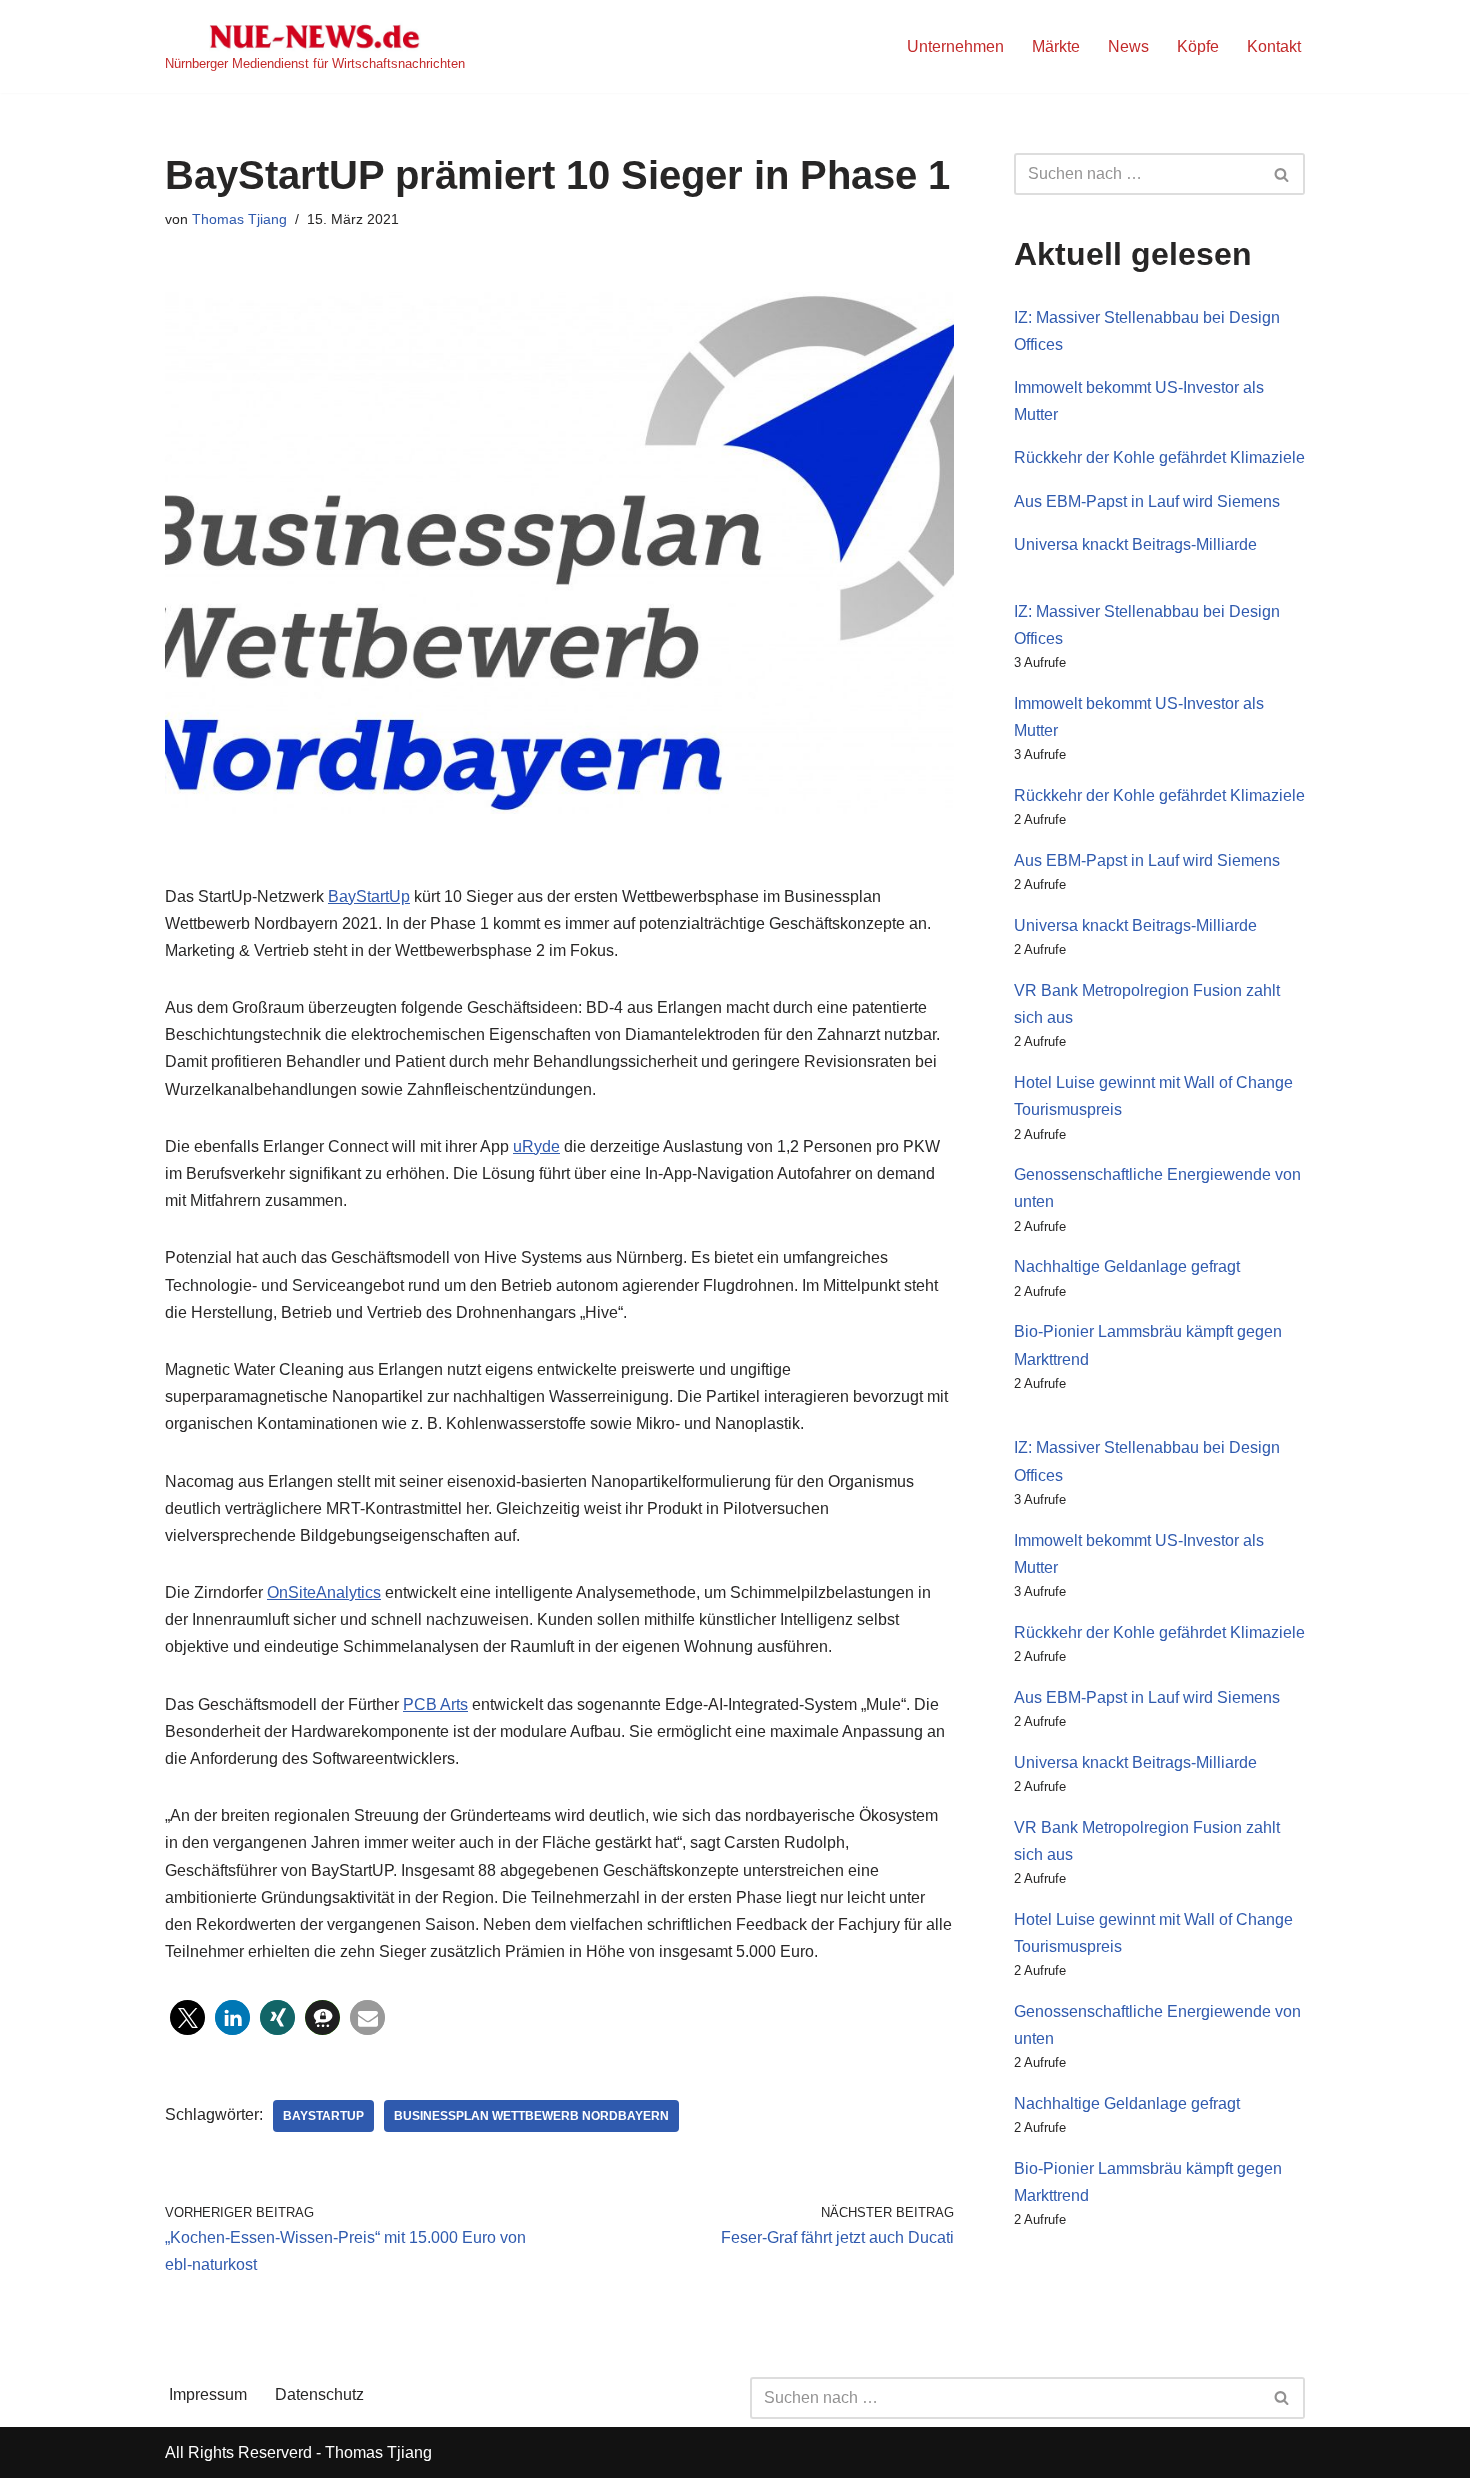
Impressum (208, 2394)
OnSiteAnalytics (324, 1592)
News (1128, 46)
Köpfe (1198, 46)
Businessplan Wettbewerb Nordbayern (531, 2116)
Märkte (1056, 46)
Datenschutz (319, 2394)
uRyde (536, 1146)
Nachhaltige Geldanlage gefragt (1127, 1266)
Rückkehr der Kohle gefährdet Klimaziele (1159, 457)
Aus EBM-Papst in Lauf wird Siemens (1147, 501)
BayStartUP (323, 2116)
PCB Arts (435, 1704)
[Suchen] (1282, 174)
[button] (187, 2017)
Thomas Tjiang (239, 219)
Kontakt (1274, 46)
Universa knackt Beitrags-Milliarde (1135, 544)
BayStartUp (369, 896)
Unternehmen (955, 46)
